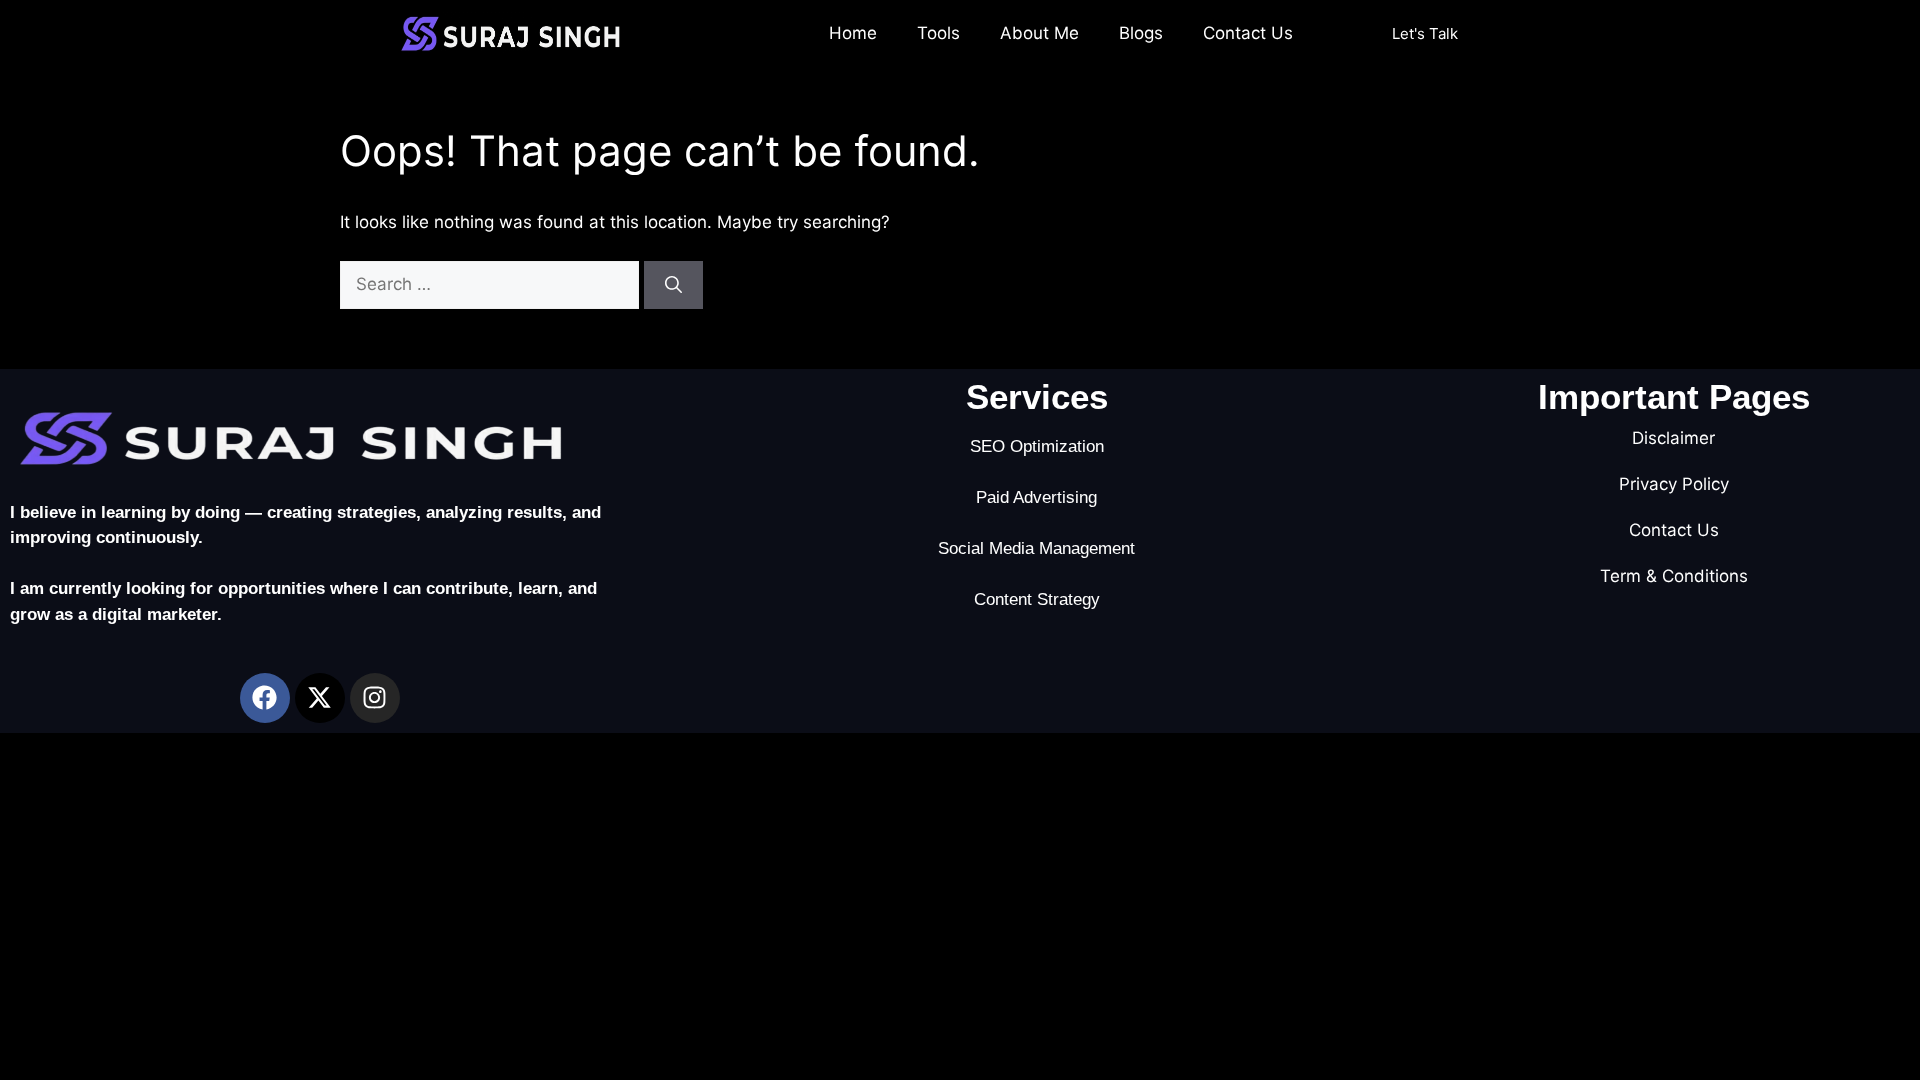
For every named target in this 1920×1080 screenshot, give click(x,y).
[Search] (673, 285)
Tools (938, 33)
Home (853, 33)
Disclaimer (1673, 438)
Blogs (1141, 33)
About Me (1039, 33)
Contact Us (1248, 33)
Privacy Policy (1674, 484)
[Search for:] (492, 284)
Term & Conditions (1674, 576)
